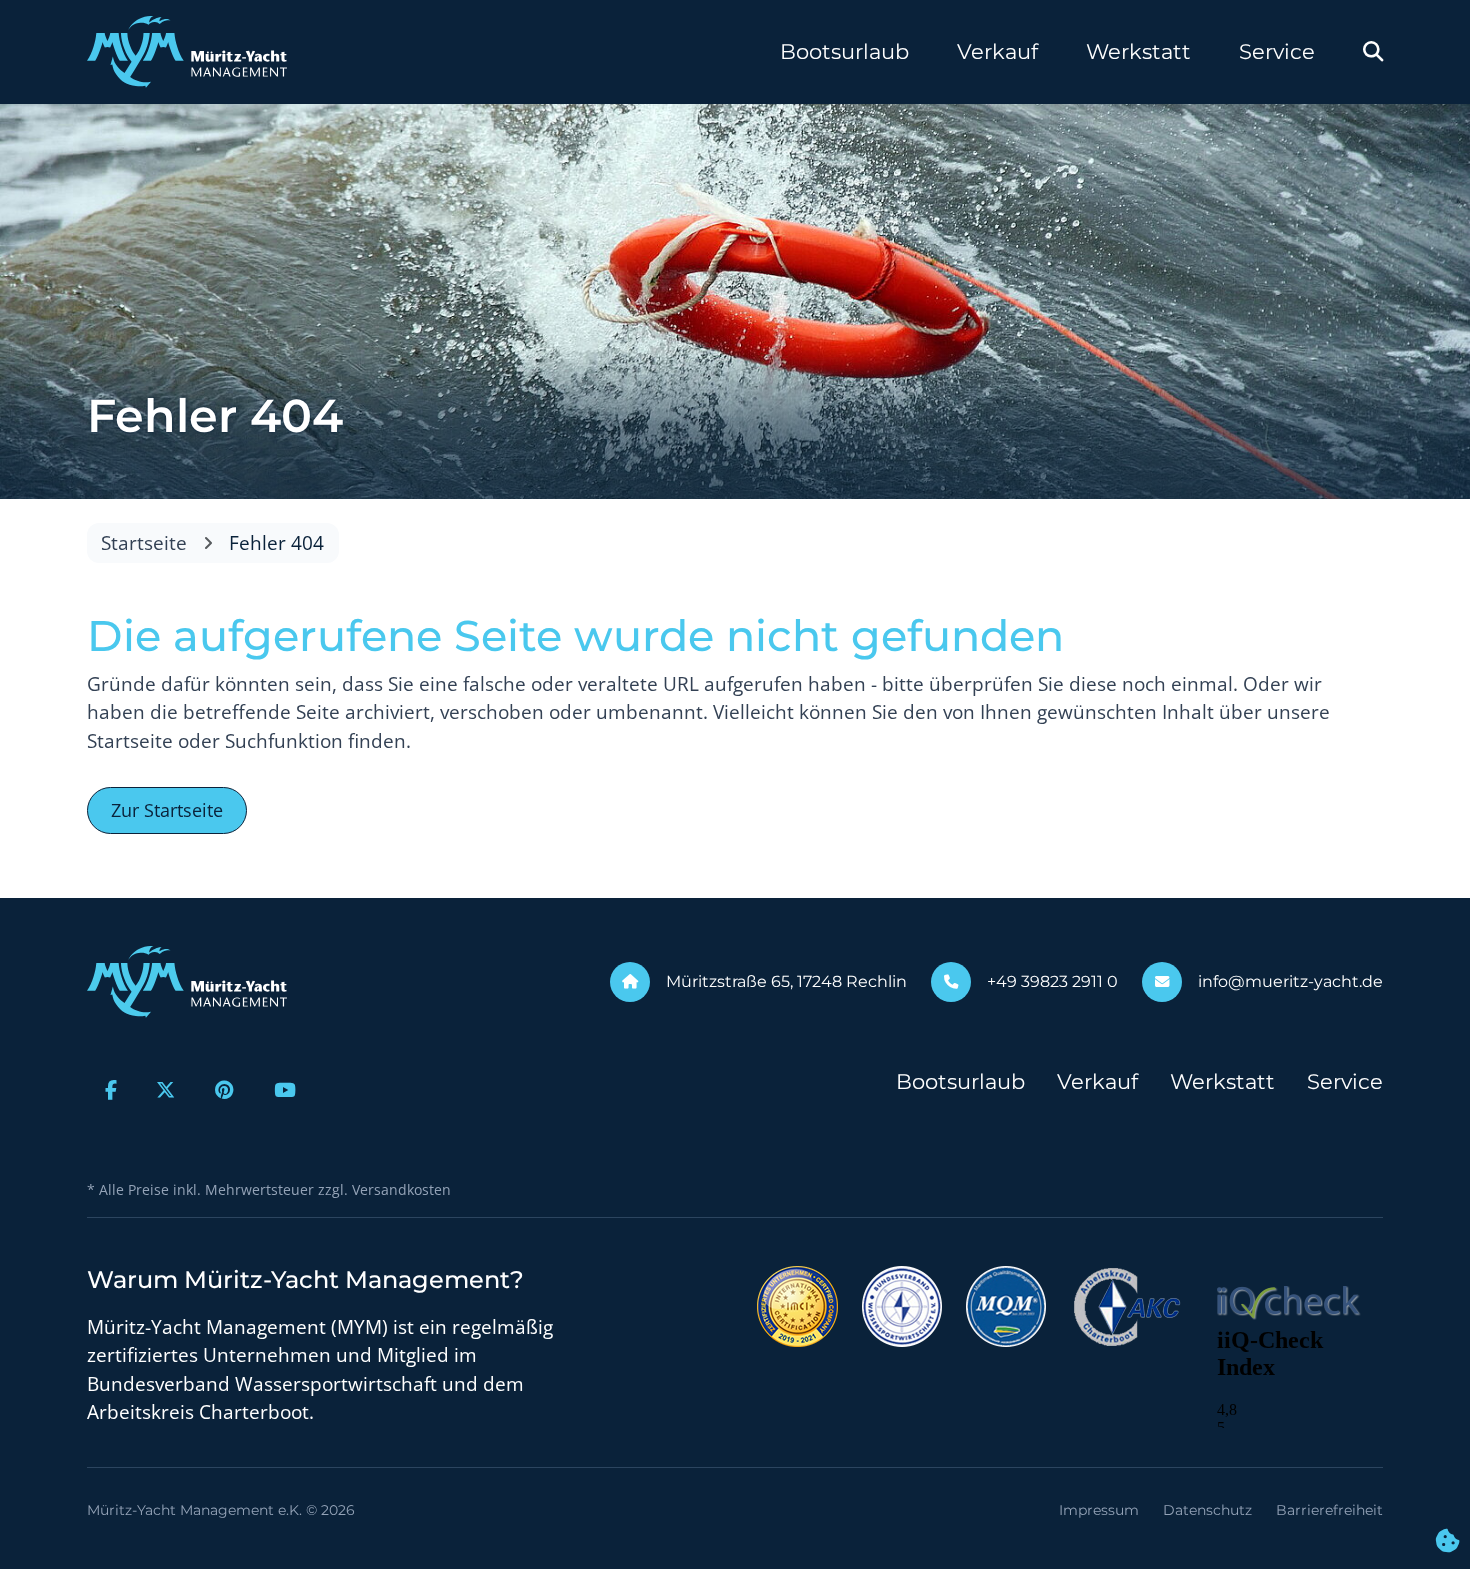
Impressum (1099, 1510)
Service (1277, 51)
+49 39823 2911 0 (1052, 981)
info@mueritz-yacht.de (1290, 981)
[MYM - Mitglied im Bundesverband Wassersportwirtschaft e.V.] (902, 1304)
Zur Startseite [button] (167, 810)
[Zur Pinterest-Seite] (224, 1090)
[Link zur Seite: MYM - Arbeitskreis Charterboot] (1127, 1304)
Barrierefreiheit (1329, 1510)
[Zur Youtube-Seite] (285, 1090)
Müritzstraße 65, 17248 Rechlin (786, 981)
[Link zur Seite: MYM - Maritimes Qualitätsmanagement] (1006, 1304)
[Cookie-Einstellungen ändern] (1447, 1542)
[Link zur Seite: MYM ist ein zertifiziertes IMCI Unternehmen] (797, 1304)
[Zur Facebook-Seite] (111, 1090)
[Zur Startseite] (187, 52)
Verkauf (997, 51)
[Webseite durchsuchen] (1373, 52)
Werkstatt (1138, 51)
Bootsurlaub (844, 51)
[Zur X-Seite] (166, 1090)
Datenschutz (1207, 1510)
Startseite (144, 543)
